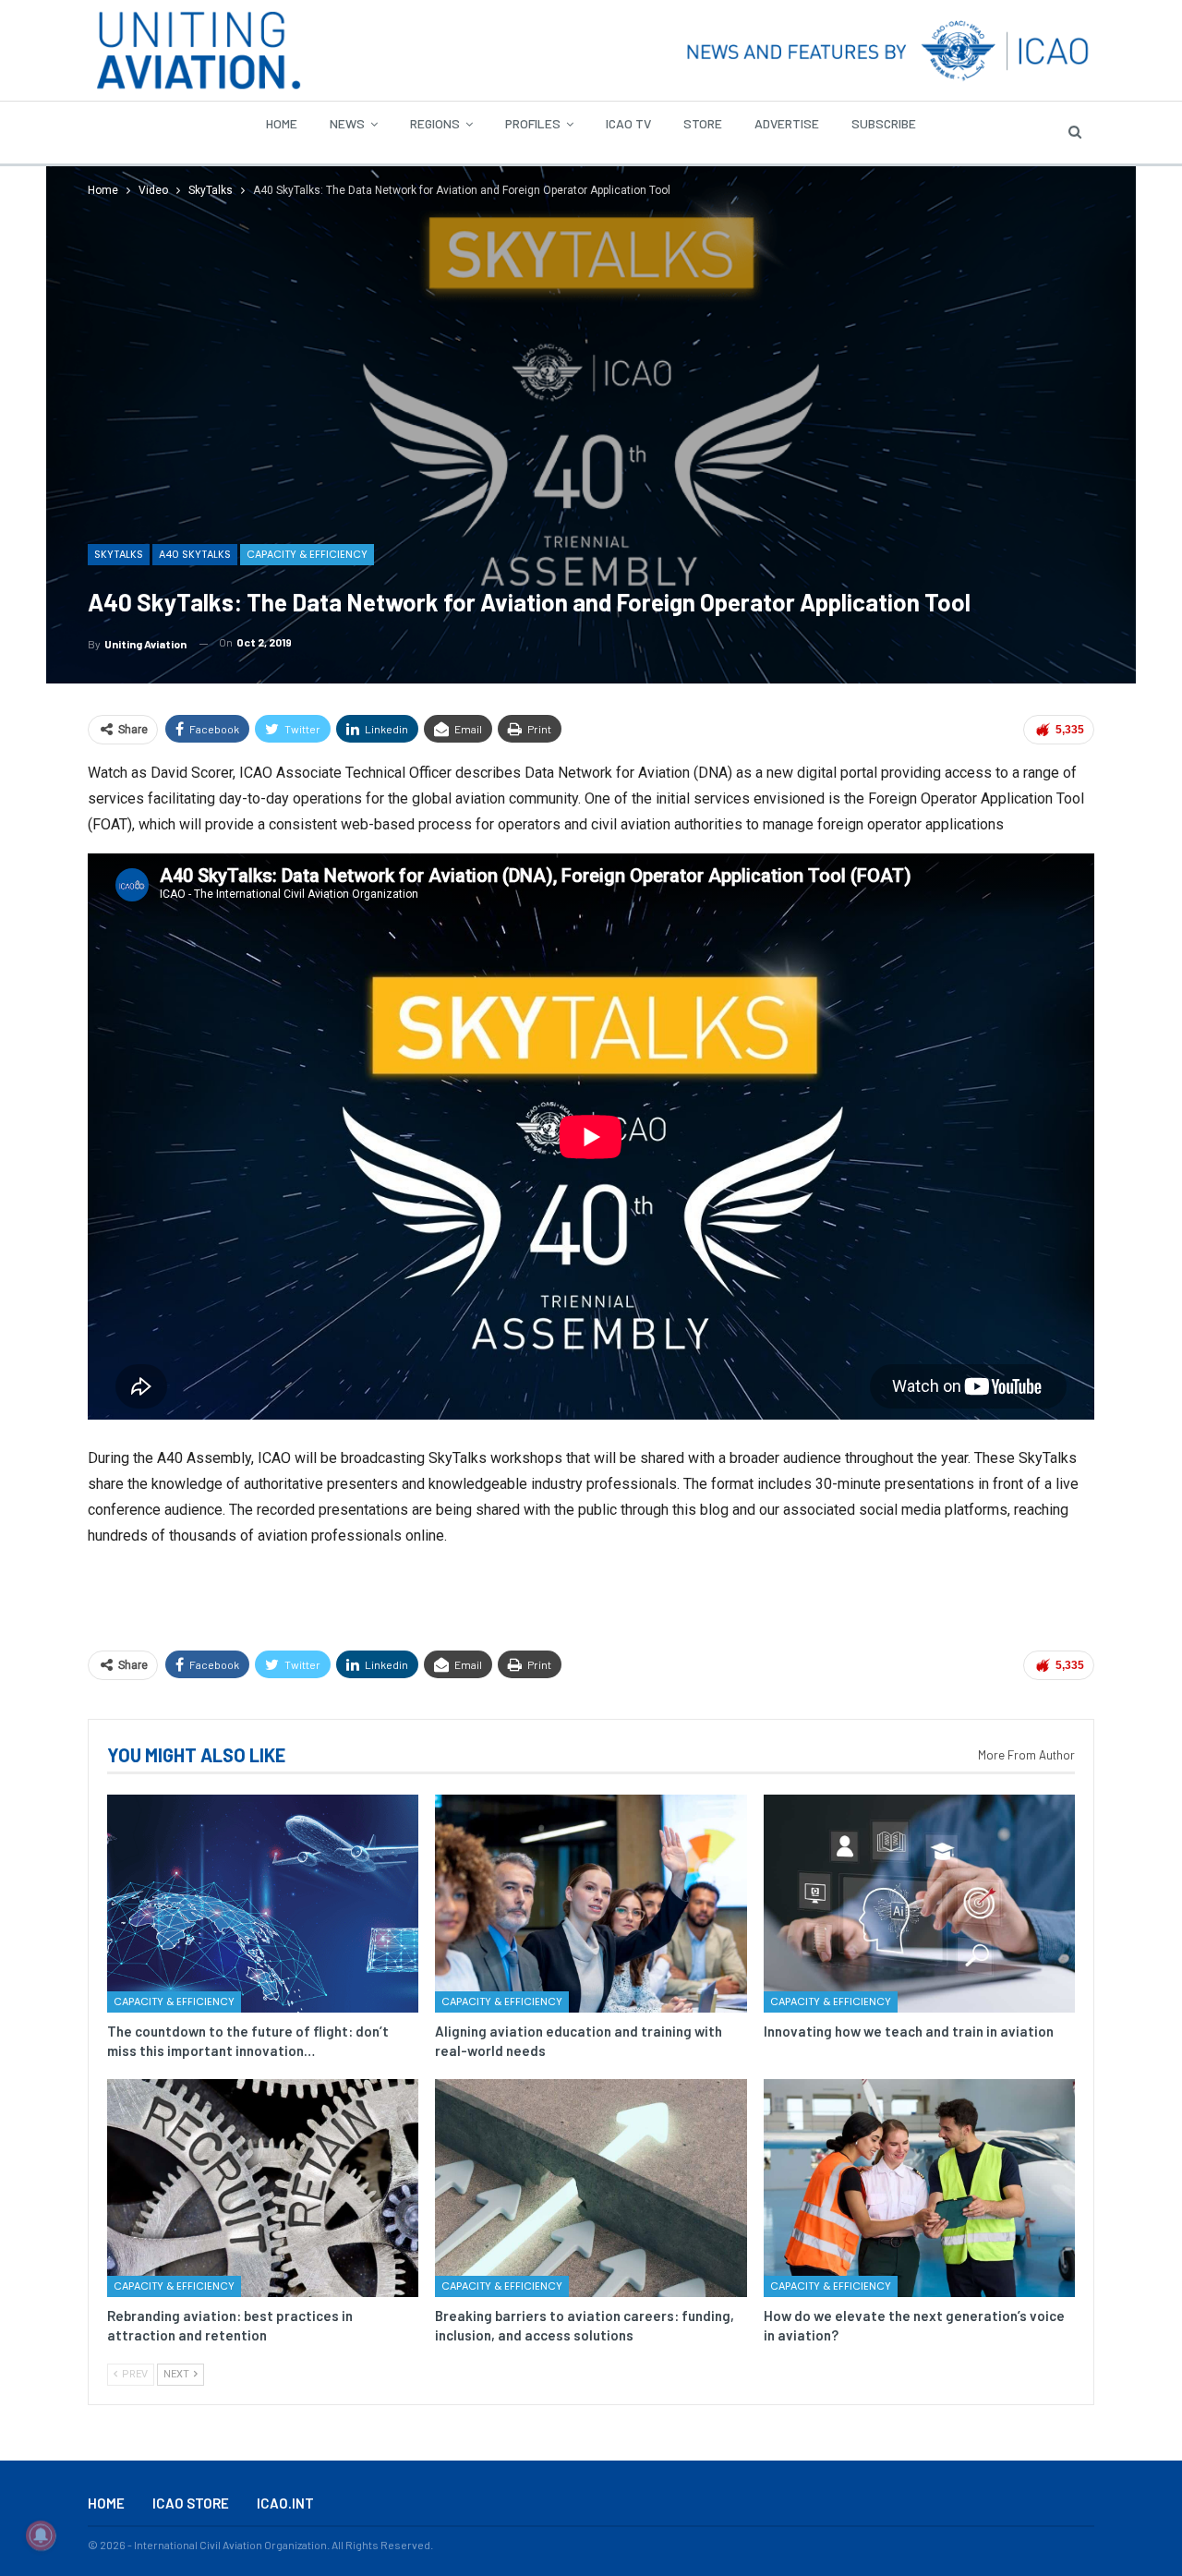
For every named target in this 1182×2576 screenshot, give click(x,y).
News (347, 123)
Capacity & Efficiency (307, 554)
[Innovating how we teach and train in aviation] (919, 1904)
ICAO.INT (285, 2503)
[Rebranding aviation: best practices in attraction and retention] (263, 2188)
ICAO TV (628, 123)
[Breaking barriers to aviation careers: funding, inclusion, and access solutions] (591, 2188)
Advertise (787, 123)
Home (282, 123)
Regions (435, 123)
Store (703, 123)
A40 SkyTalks (195, 554)
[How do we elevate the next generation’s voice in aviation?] (919, 2188)
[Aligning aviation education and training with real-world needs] (591, 1904)
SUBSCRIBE (884, 123)
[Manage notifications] (41, 2535)
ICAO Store (191, 2503)
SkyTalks (119, 554)
